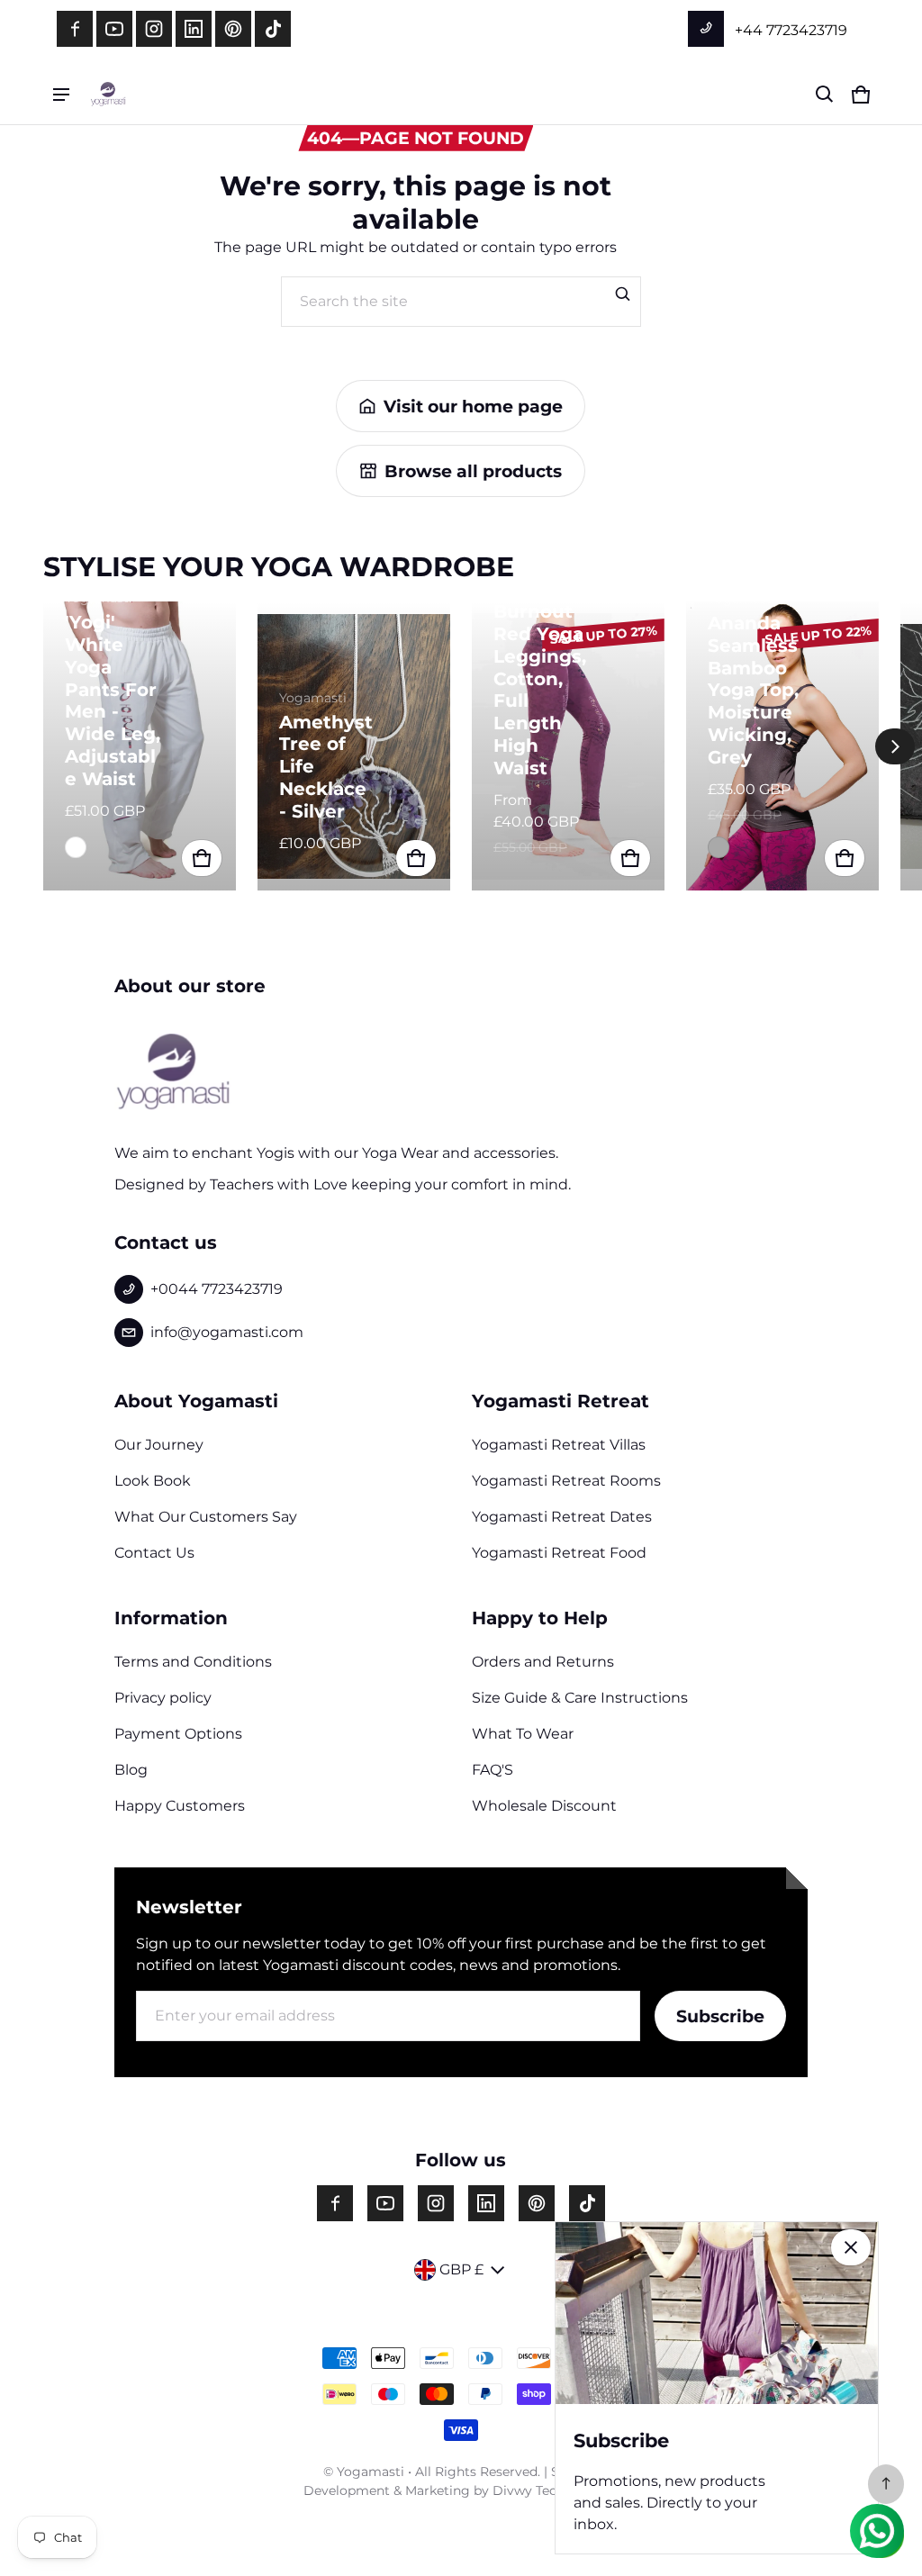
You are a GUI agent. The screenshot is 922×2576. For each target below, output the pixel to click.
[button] (825, 95)
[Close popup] (851, 2247)
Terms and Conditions (193, 1662)
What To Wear (523, 1734)
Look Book (153, 1481)
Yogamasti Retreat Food (559, 1553)
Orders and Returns (543, 1662)
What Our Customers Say (206, 1517)
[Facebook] (75, 29)
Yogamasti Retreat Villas (559, 1445)
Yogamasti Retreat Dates (562, 1517)
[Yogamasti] (108, 94)
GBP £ (461, 2269)
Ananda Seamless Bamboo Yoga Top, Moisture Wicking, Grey (753, 690)
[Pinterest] (233, 29)
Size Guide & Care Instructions (580, 1698)
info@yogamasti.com (227, 1332)
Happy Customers (180, 1806)
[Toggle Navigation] (61, 95)
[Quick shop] (202, 858)
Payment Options (178, 1734)
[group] (150, 746)
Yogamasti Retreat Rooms (566, 1481)
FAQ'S (493, 1770)
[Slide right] (895, 746)
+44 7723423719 (789, 30)
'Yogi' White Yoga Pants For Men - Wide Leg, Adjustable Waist (113, 700)
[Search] (623, 294)
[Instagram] (154, 29)
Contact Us (154, 1553)
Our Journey (159, 1445)
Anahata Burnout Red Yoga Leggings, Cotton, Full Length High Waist (540, 679)
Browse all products (473, 471)
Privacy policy (163, 1698)
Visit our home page (473, 406)
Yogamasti (371, 2472)
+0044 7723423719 (217, 1289)
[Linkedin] (194, 29)
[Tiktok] (273, 29)
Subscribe (720, 2016)
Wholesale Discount (544, 1806)
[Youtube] (114, 29)
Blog (131, 1770)
